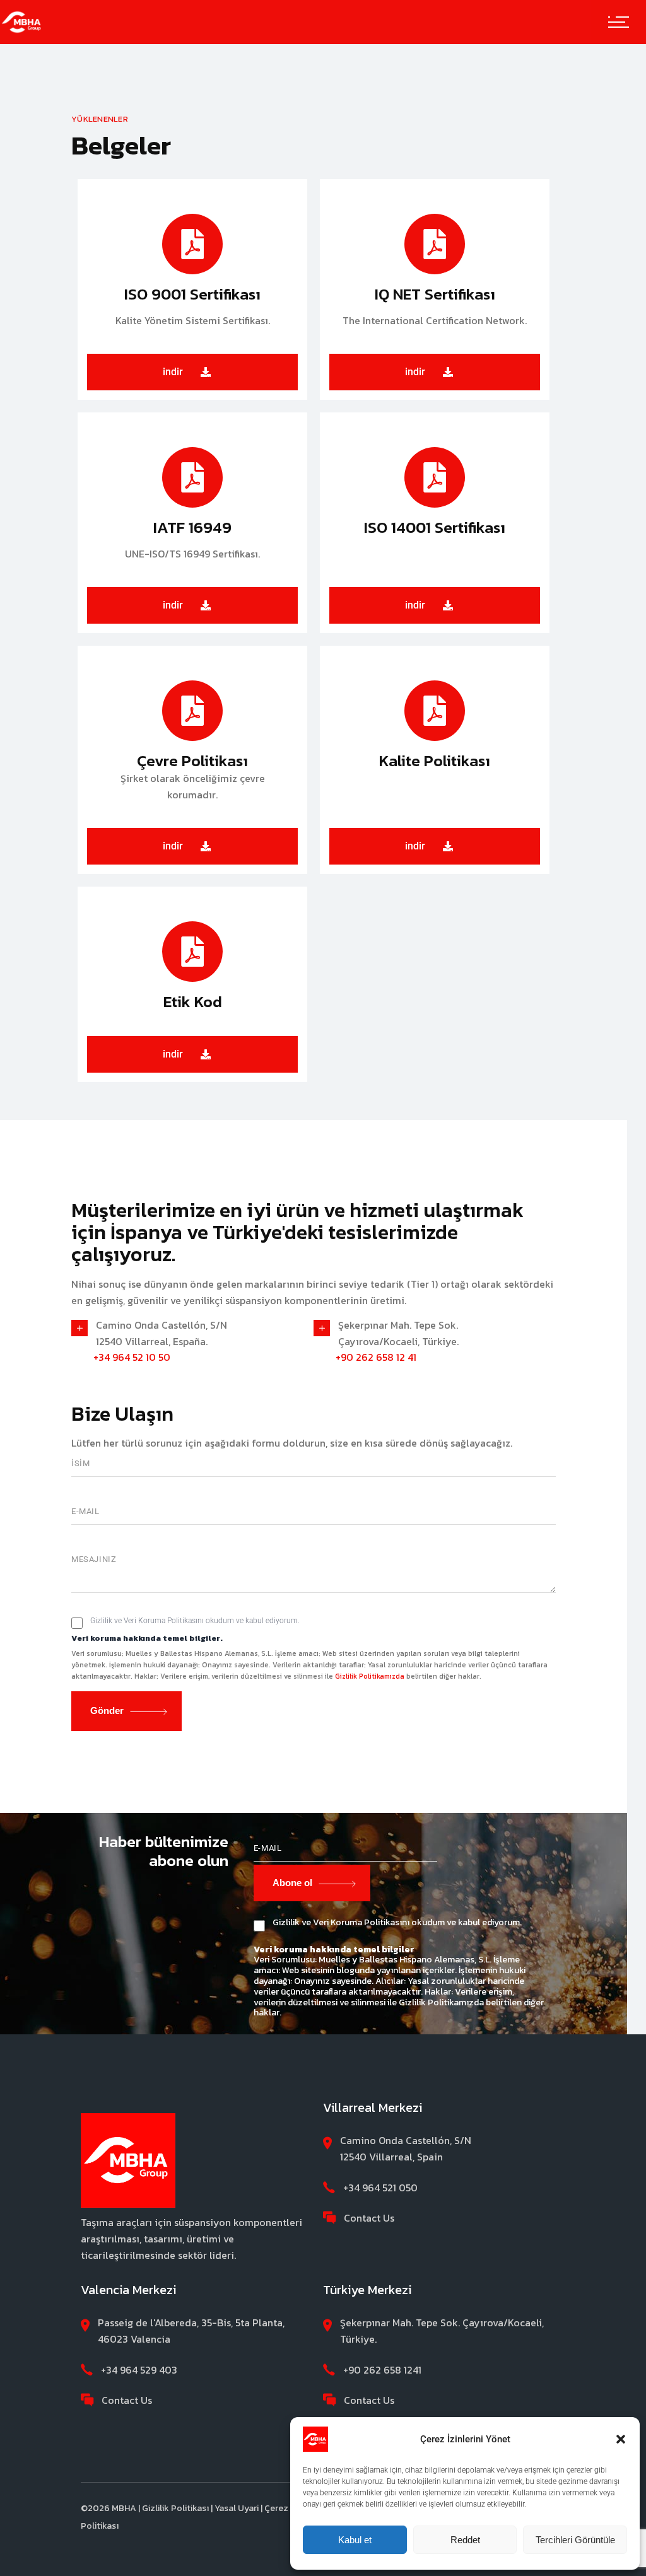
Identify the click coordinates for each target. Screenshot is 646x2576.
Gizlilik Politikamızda (370, 1676)
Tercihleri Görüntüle (575, 2540)
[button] (621, 2439)
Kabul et (355, 2540)
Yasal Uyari (237, 2508)
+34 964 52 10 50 (132, 1357)
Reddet (465, 2540)
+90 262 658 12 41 (376, 1357)
